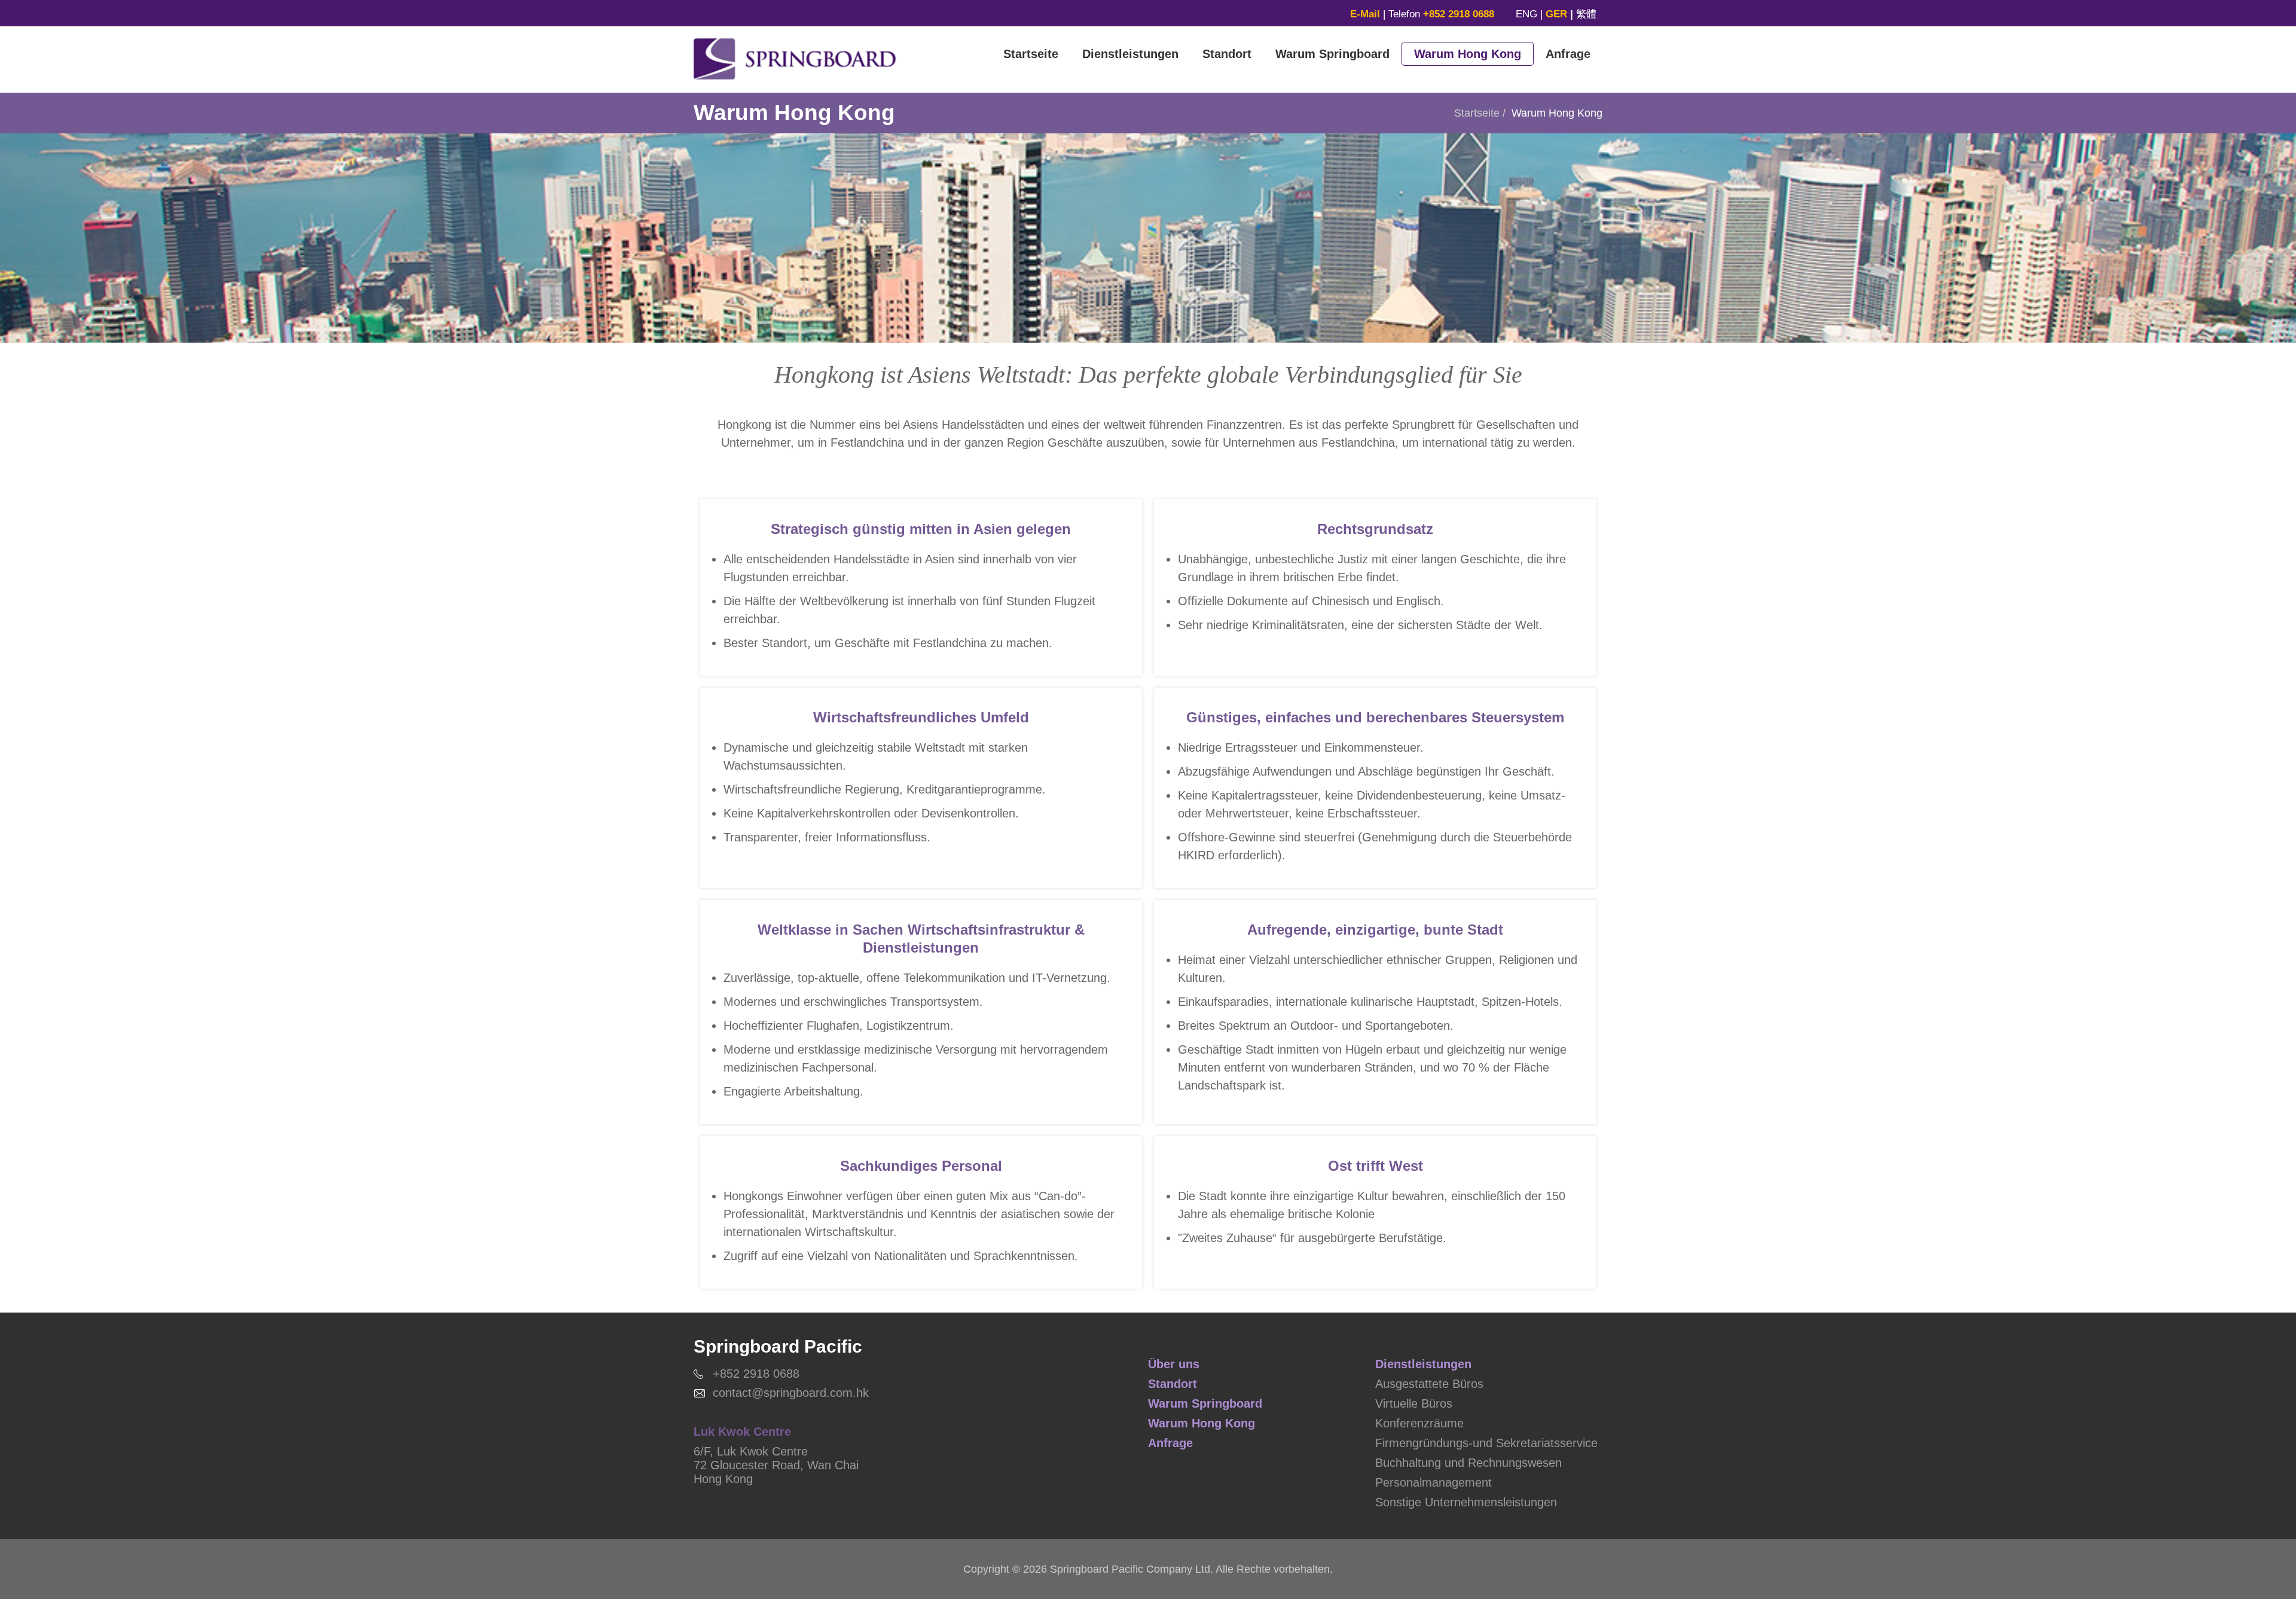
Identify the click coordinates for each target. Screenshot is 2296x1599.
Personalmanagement (1434, 1482)
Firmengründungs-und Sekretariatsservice (1486, 1443)
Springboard (795, 59)
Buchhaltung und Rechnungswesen (1468, 1463)
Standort (1227, 54)
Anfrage (1568, 54)
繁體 (1586, 14)
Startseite (1031, 54)
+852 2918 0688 (756, 1374)
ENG (1526, 14)
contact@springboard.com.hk (791, 1393)
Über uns (1174, 1364)
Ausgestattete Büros (1429, 1384)
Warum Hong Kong (1468, 54)
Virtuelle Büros (1414, 1403)
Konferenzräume (1419, 1423)
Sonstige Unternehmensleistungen (1466, 1502)
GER (1556, 14)
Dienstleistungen (1130, 54)
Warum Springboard (1332, 54)
